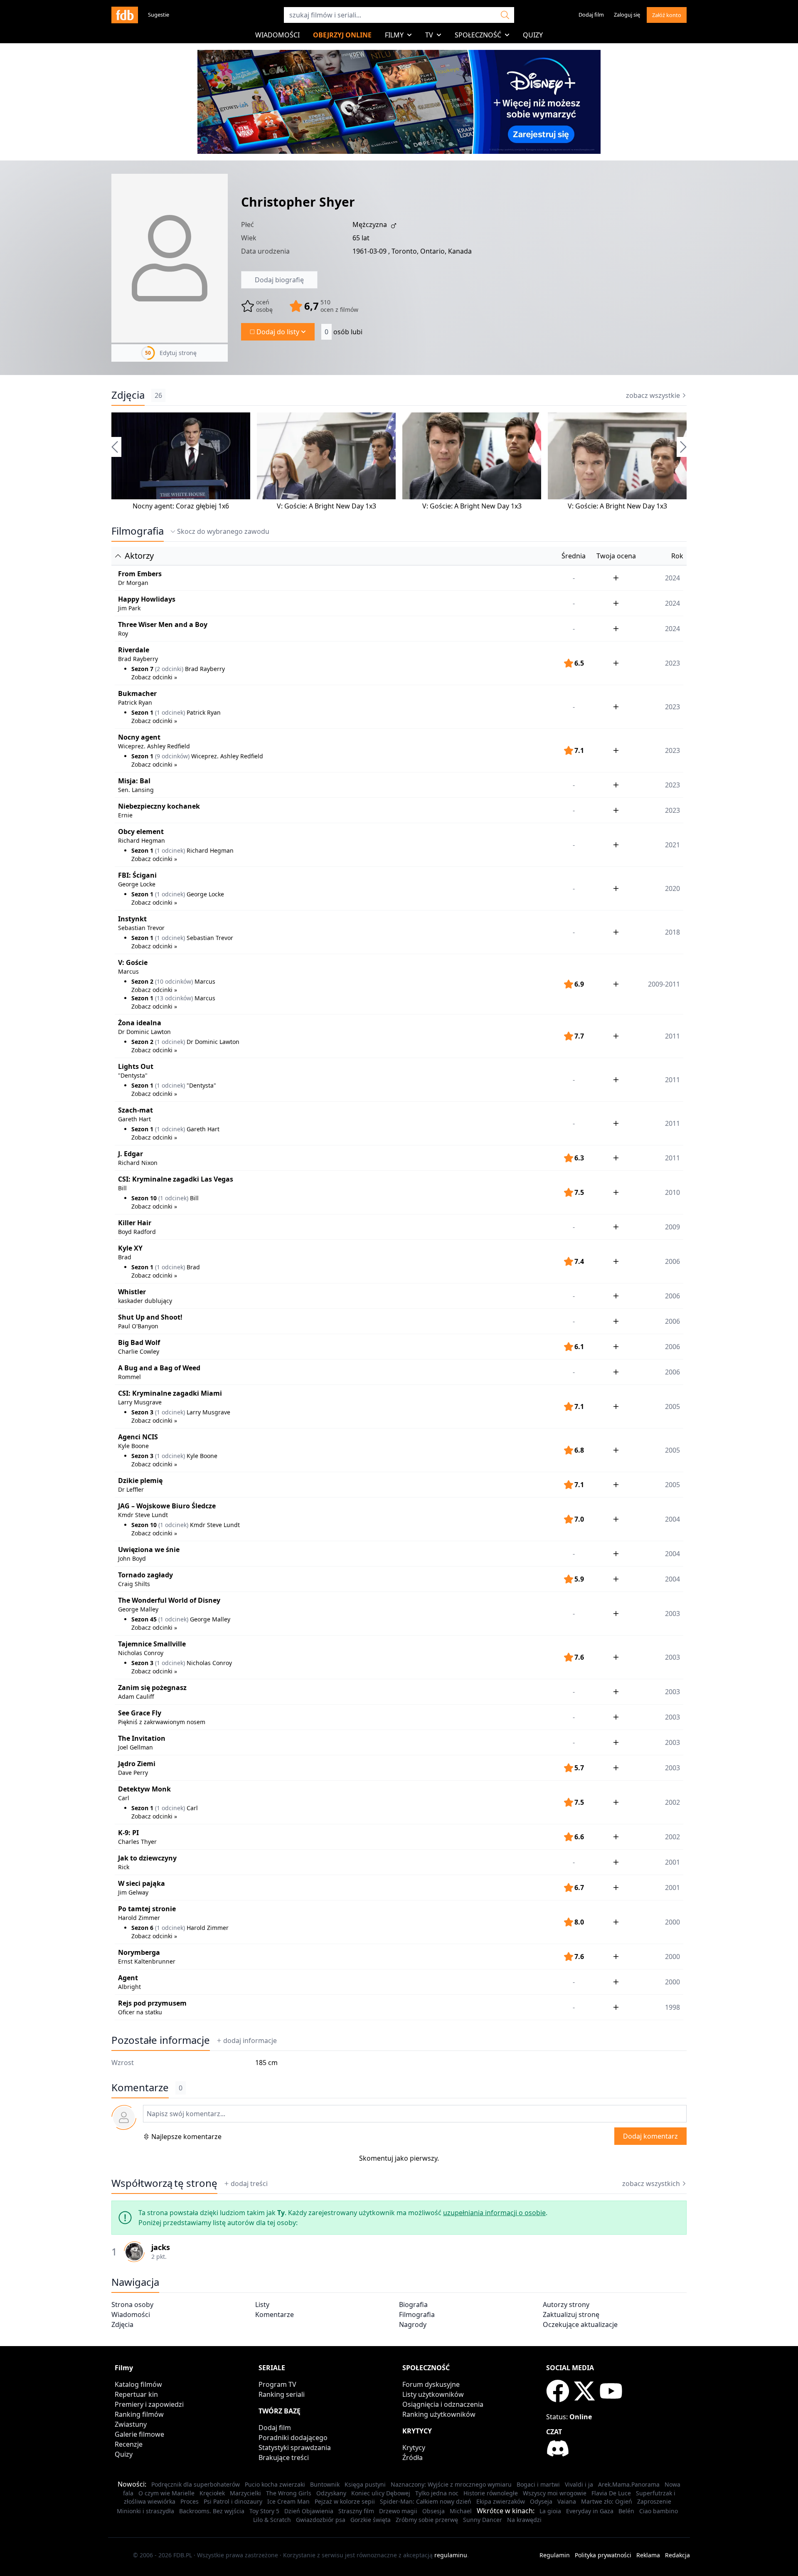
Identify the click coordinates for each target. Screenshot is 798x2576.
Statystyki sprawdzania (295, 2448)
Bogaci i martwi (538, 2484)
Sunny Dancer (483, 2520)
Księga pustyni (365, 2484)
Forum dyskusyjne (431, 2384)
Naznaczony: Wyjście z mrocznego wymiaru (451, 2484)
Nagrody (413, 2324)
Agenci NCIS (138, 1437)
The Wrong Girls (289, 2493)
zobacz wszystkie (653, 395)
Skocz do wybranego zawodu (223, 531)
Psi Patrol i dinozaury (233, 2501)
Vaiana (567, 2501)
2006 (672, 1321)
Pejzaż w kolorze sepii (345, 2501)
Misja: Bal (134, 781)
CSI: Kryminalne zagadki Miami (170, 1393)
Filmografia (138, 531)
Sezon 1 (142, 712)
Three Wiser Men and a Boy (163, 624)
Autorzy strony (566, 2305)
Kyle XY (130, 1248)
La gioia (550, 2511)
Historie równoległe (491, 2493)
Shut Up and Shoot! (150, 1317)
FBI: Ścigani (137, 875)
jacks (161, 2247)
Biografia (413, 2305)
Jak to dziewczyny (147, 1858)
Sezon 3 (142, 1412)
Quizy (533, 35)
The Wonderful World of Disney (169, 1600)
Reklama (648, 2555)
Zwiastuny (131, 2424)
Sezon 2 (142, 981)
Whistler (132, 1292)
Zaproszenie (654, 2501)
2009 (672, 1227)
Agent (128, 1978)
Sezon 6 (142, 1928)
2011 (672, 1158)
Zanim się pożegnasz (152, 1688)
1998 (672, 2007)
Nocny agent (139, 737)
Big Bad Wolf (139, 1342)
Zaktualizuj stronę (571, 2314)
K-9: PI (128, 1833)
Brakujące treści (284, 2458)
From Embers (140, 574)
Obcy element (141, 832)
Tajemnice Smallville (152, 1644)
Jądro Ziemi (137, 1764)
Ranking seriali (282, 2394)
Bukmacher (137, 693)
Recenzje (129, 2444)
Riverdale (134, 650)
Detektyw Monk (144, 1789)
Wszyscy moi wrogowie (555, 2493)
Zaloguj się (627, 15)
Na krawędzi (524, 2520)
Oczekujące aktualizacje (580, 2324)
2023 (672, 785)
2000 (672, 1982)
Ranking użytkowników (439, 2414)
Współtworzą (164, 2183)
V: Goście (133, 962)
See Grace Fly (140, 1713)
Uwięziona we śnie (149, 1550)
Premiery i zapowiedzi (149, 2404)
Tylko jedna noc (437, 2493)
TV (429, 35)
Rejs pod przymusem (152, 2003)
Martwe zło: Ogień (607, 2501)
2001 (672, 1862)
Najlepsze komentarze (186, 2137)
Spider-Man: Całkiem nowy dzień (426, 2501)
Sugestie (159, 15)
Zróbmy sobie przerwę (427, 2520)
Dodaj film (591, 15)
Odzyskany (331, 2493)
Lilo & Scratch (272, 2520)
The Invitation (142, 1738)
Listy (262, 2305)
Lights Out (136, 1066)
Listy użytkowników (433, 2394)
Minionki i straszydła (145, 2511)
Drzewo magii (398, 2511)
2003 (672, 1692)
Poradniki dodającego (293, 2438)
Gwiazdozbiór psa (321, 2520)
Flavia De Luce (611, 2493)
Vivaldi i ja (579, 2484)
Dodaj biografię (279, 280)
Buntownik (325, 2484)
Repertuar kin (136, 2394)
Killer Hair (135, 1223)
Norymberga (139, 1952)
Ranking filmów (139, 2414)
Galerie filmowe (139, 2434)
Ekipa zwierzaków (501, 2501)
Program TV (277, 2384)
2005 (672, 1485)
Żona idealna (140, 1023)
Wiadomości (277, 35)
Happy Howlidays (147, 599)
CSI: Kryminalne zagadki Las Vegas (176, 1179)
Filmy (394, 35)
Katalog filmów (138, 2384)
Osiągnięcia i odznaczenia (443, 2404)
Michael (461, 2511)
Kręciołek (212, 2493)
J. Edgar (131, 1154)
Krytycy (414, 2448)
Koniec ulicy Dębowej (381, 2493)
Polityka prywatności (603, 2555)
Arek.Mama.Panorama (629, 2484)
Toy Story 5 (264, 2511)
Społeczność (478, 35)
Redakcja (677, 2555)
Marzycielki (245, 2493)
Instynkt (132, 919)
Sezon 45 (144, 1619)
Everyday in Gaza (590, 2511)
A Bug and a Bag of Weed (159, 1368)
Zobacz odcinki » (154, 677)
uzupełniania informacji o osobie (494, 2213)
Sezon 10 (144, 1198)
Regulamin (555, 2555)
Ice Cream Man (288, 2501)
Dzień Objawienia (309, 2511)
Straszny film (356, 2511)
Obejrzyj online (342, 35)
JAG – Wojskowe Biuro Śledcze (167, 1506)
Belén (626, 2511)
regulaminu (451, 2555)
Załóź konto (667, 15)
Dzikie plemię (140, 1480)
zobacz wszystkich (651, 2184)
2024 (672, 578)
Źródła (413, 2458)
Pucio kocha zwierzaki (275, 2484)
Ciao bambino (659, 2511)
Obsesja (433, 2511)
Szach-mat (135, 1110)
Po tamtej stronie (147, 1909)
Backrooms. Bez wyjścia (212, 2511)
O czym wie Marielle (166, 2493)
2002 (672, 1837)
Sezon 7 (142, 669)
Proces (190, 2501)
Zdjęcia (128, 395)
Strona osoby (132, 2305)
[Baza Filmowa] (125, 15)
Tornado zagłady (145, 1575)
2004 (672, 1554)
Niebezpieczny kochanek (159, 806)
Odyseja (541, 2501)
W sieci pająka (142, 1883)
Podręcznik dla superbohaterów (196, 2484)
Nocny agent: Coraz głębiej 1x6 (181, 506)
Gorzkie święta (371, 2520)
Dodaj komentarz (650, 2136)
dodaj (250, 2041)
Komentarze (275, 2314)
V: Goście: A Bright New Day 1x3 (326, 506)
